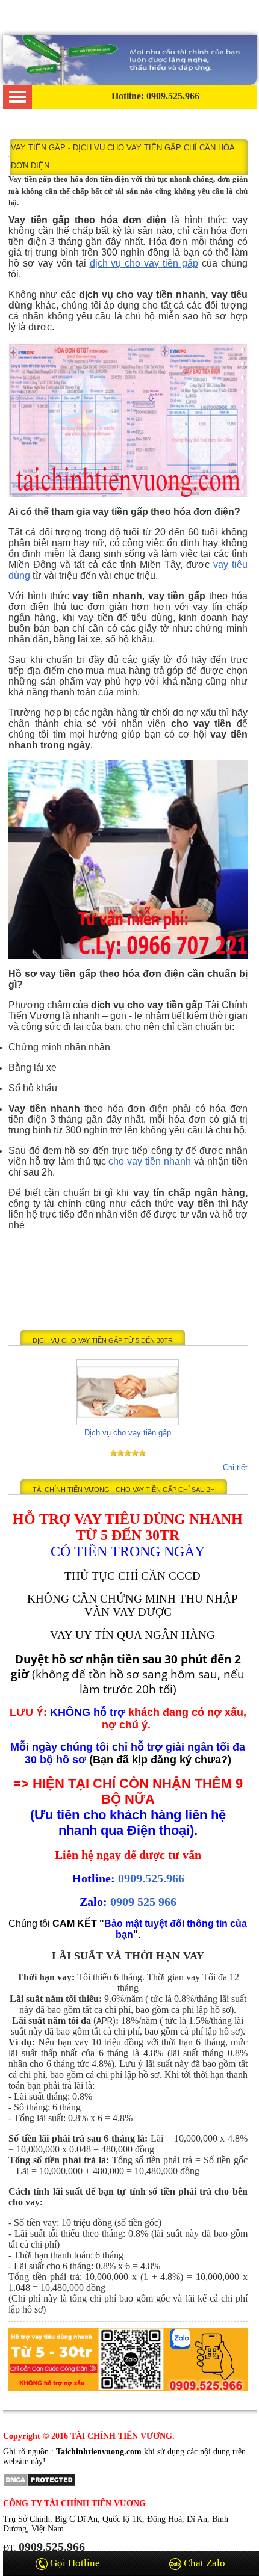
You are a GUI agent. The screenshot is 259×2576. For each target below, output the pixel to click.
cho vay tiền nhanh (150, 1161)
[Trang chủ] (130, 82)
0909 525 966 (143, 1902)
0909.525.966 (151, 1878)
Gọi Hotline (74, 2563)
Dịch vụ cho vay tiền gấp (128, 1433)
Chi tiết (235, 1468)
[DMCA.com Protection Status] (39, 2484)
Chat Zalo (203, 2563)
